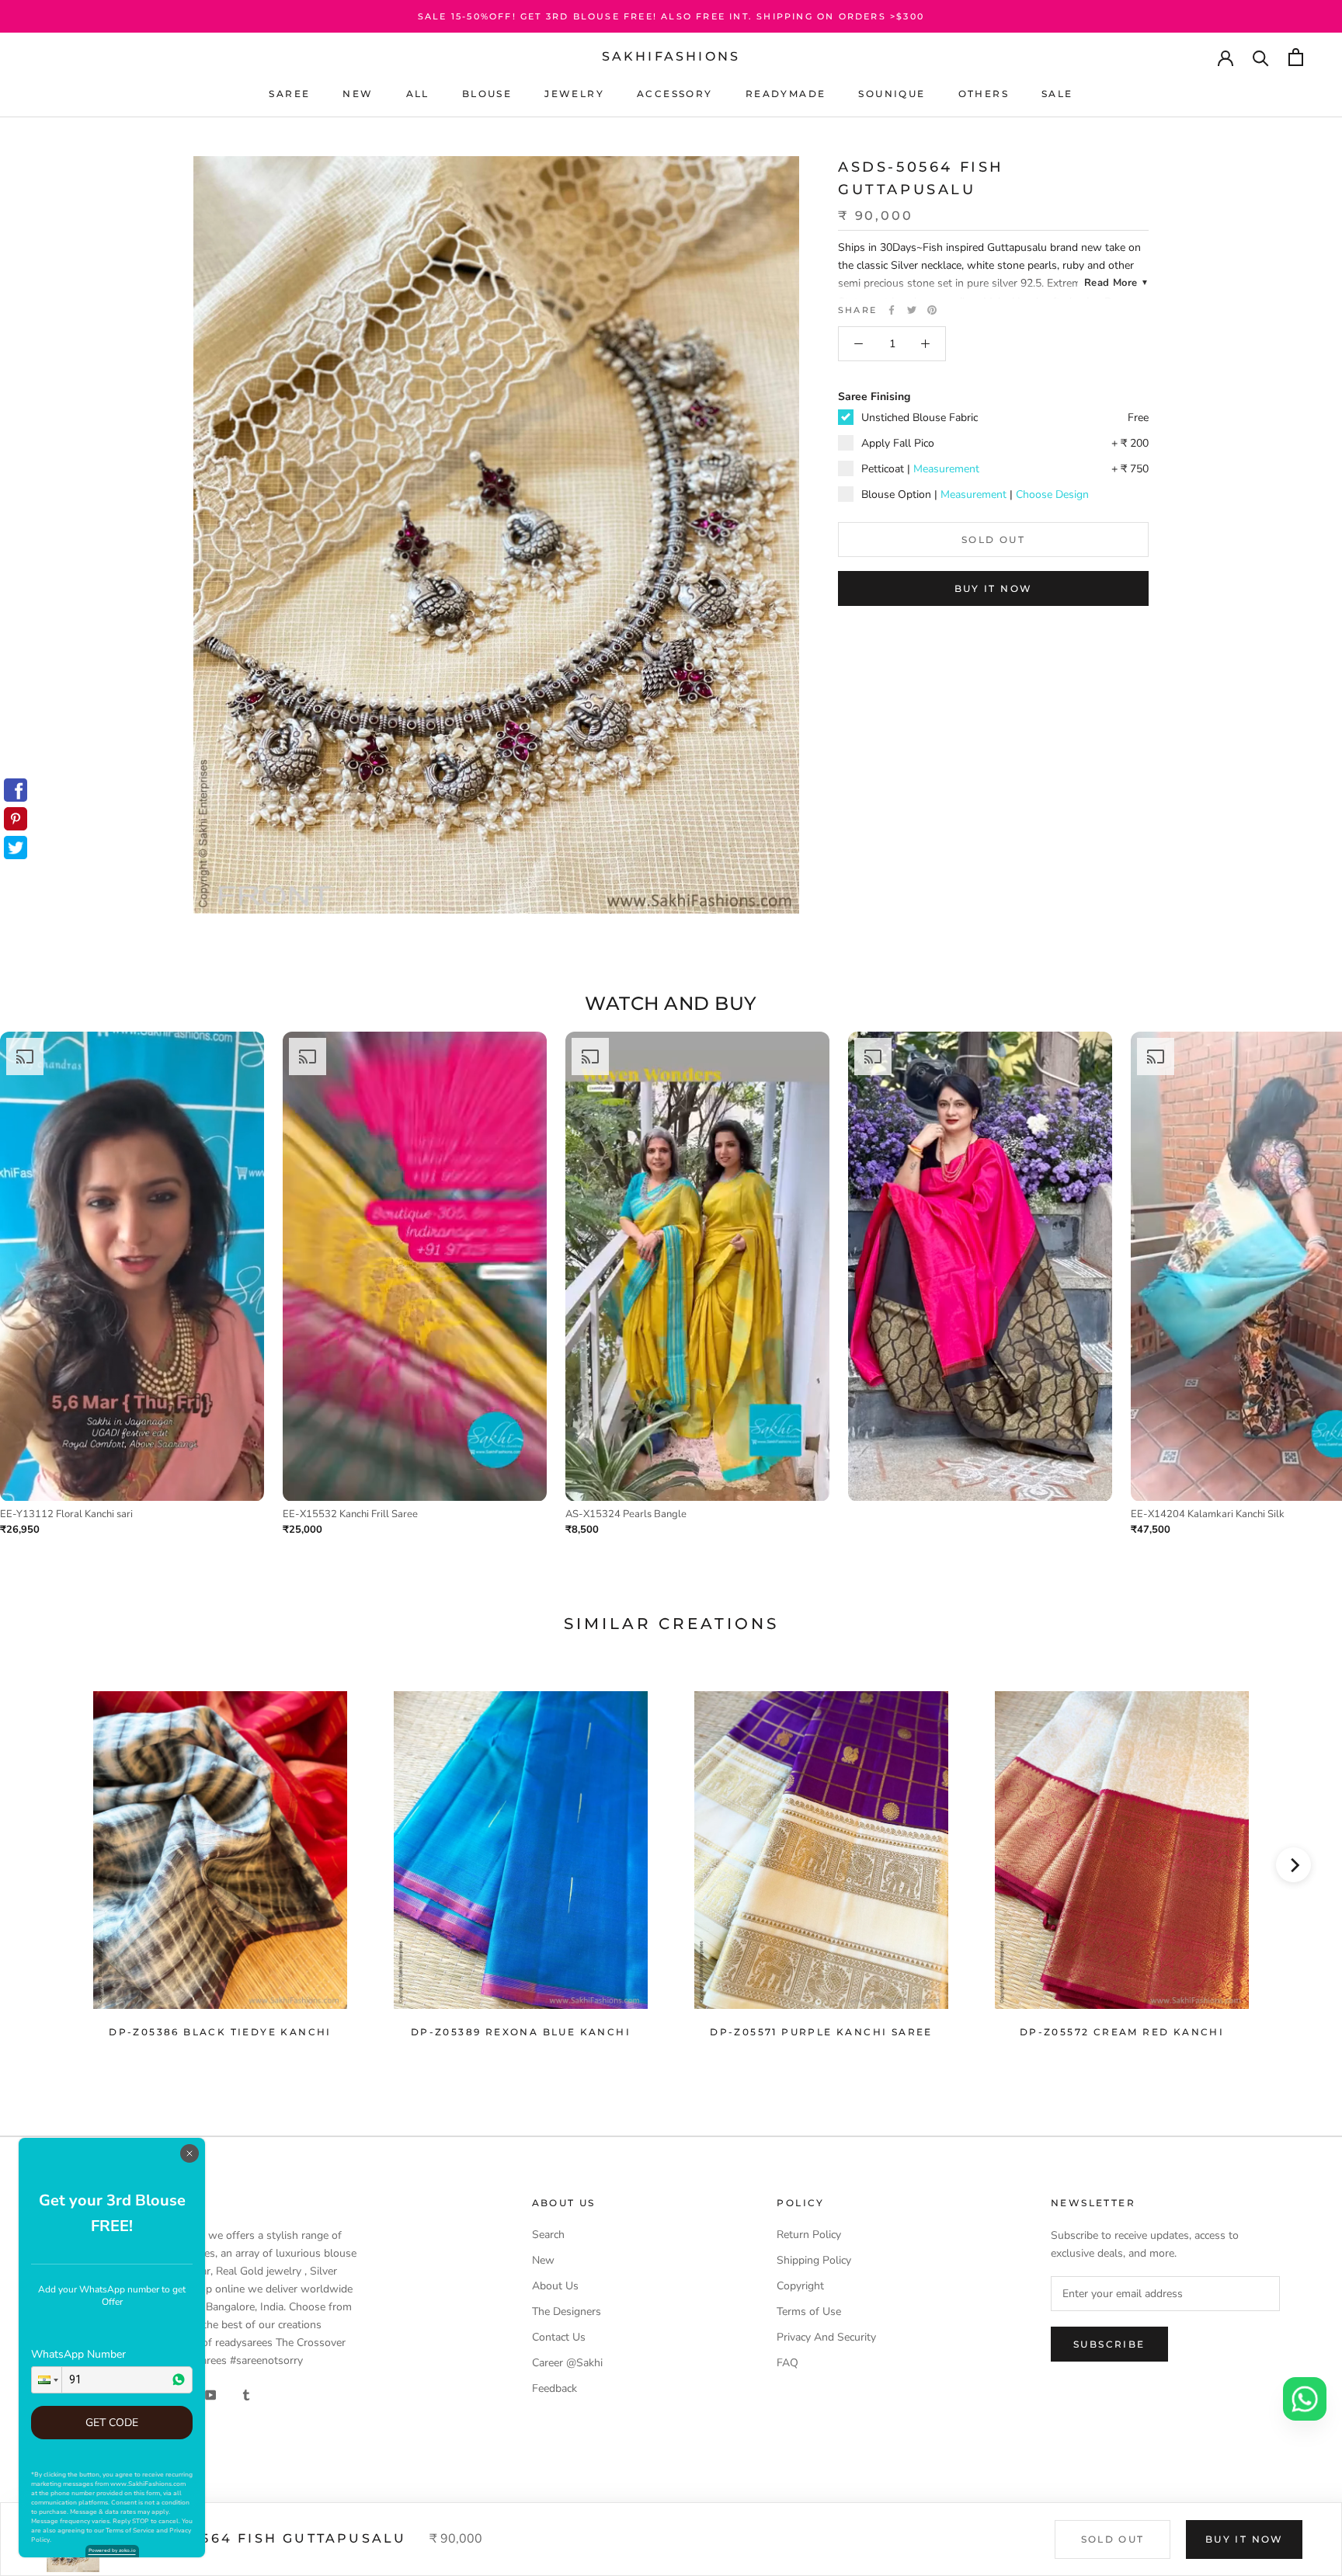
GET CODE (112, 2423)
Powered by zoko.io (112, 2550)
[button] (47, 2380)
